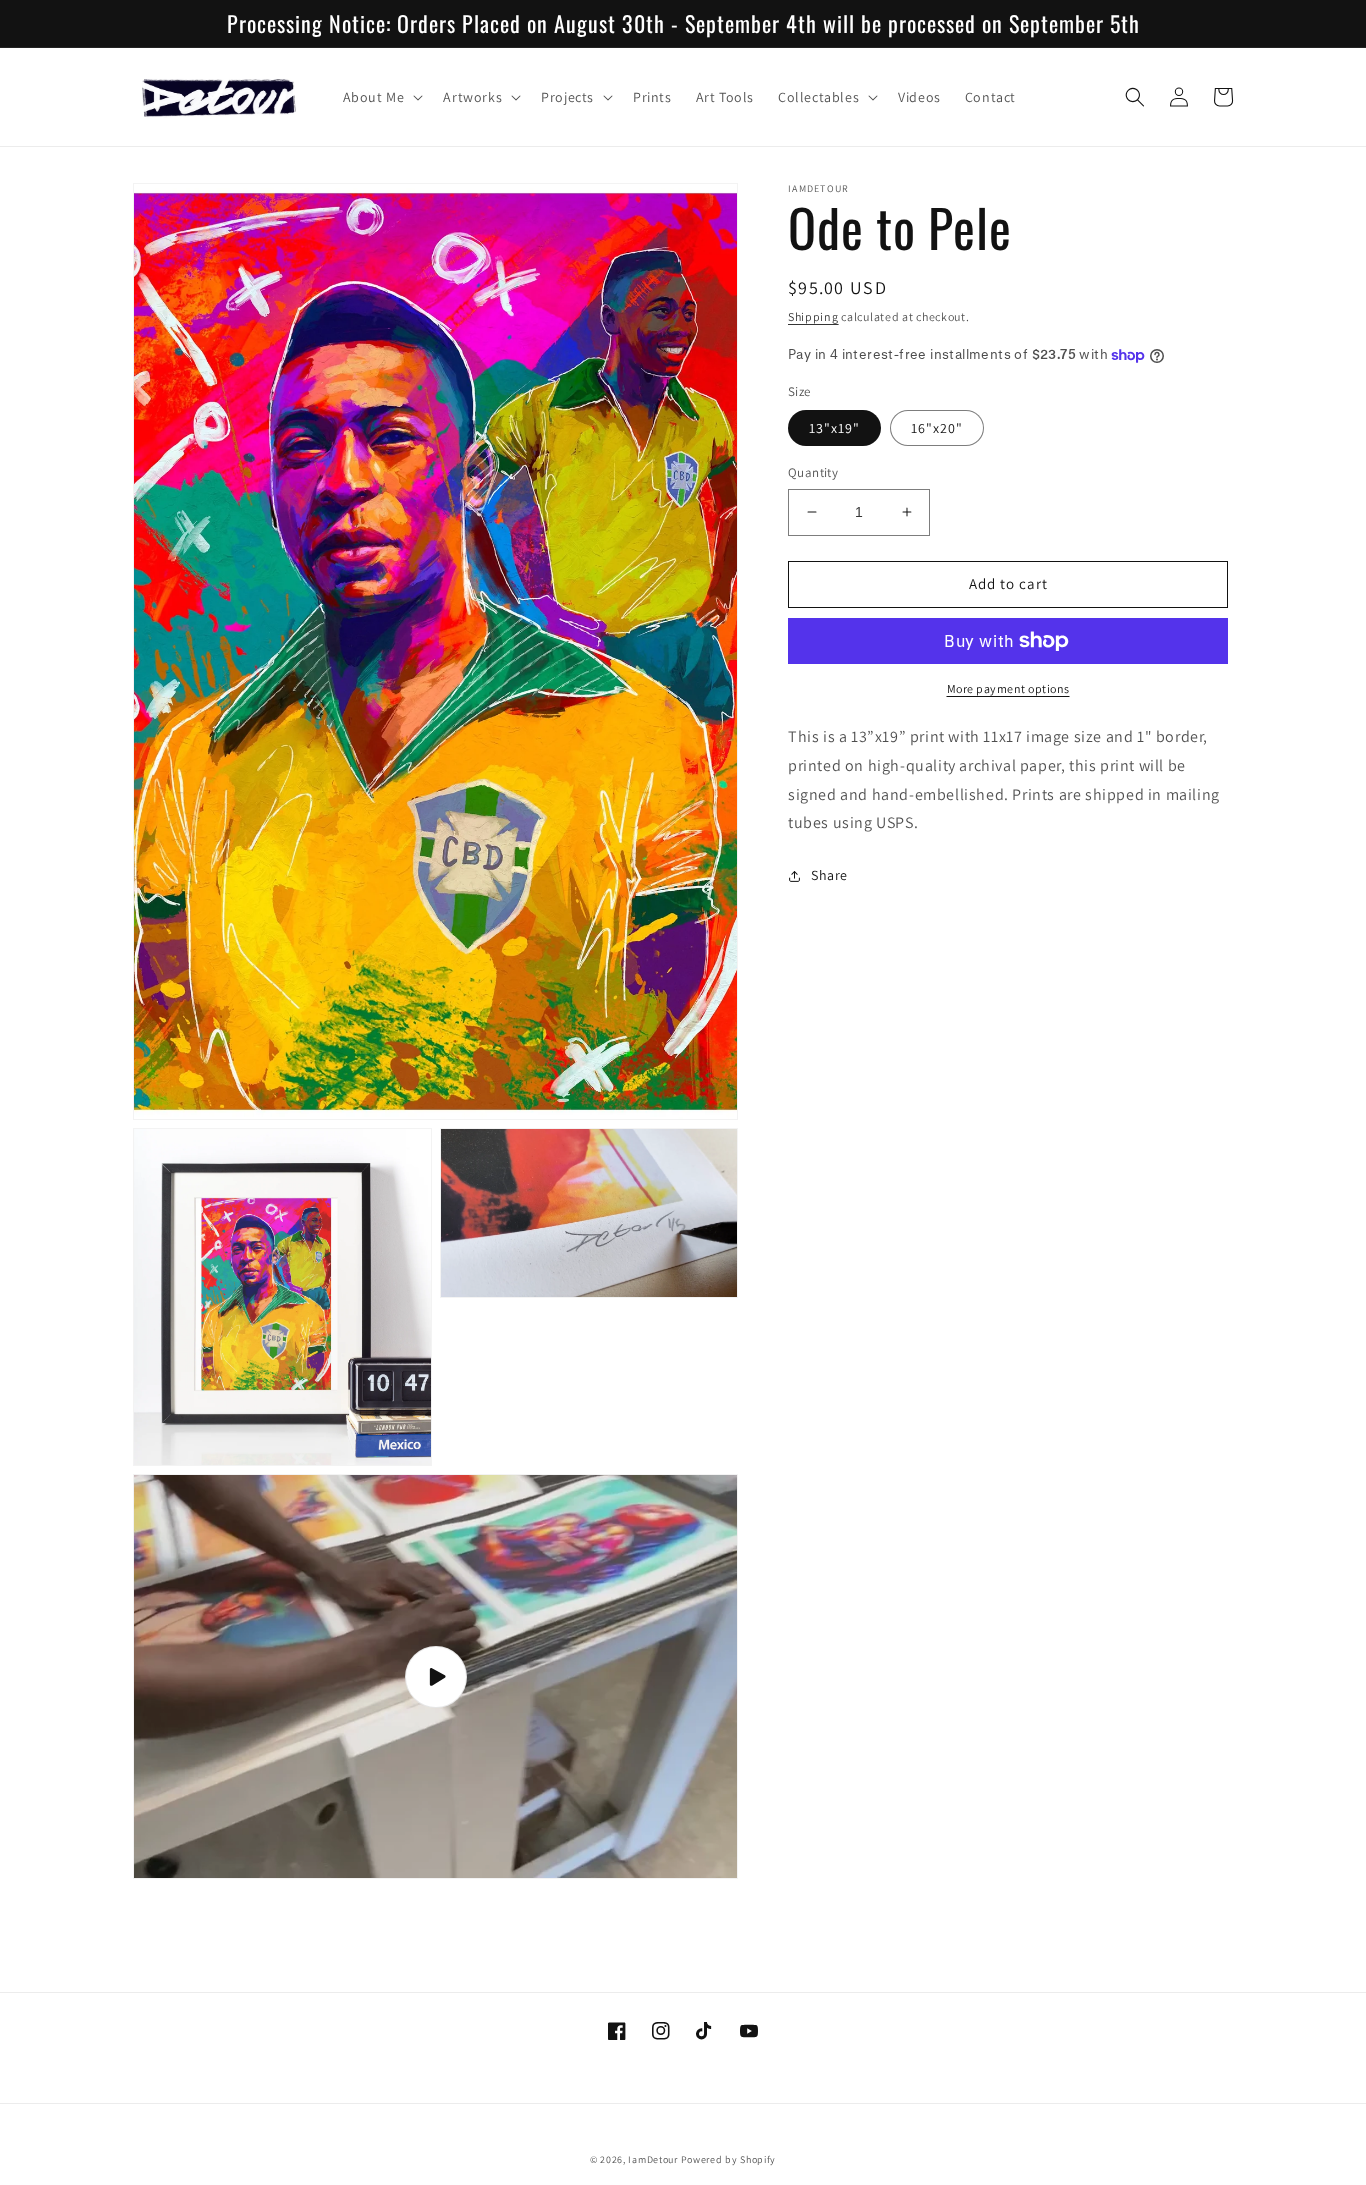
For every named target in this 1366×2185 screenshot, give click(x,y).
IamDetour (652, 2159)
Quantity (813, 472)
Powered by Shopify (729, 2159)
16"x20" (937, 428)
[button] (381, 97)
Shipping (813, 316)
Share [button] (829, 875)
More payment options (1008, 688)
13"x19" (834, 428)
